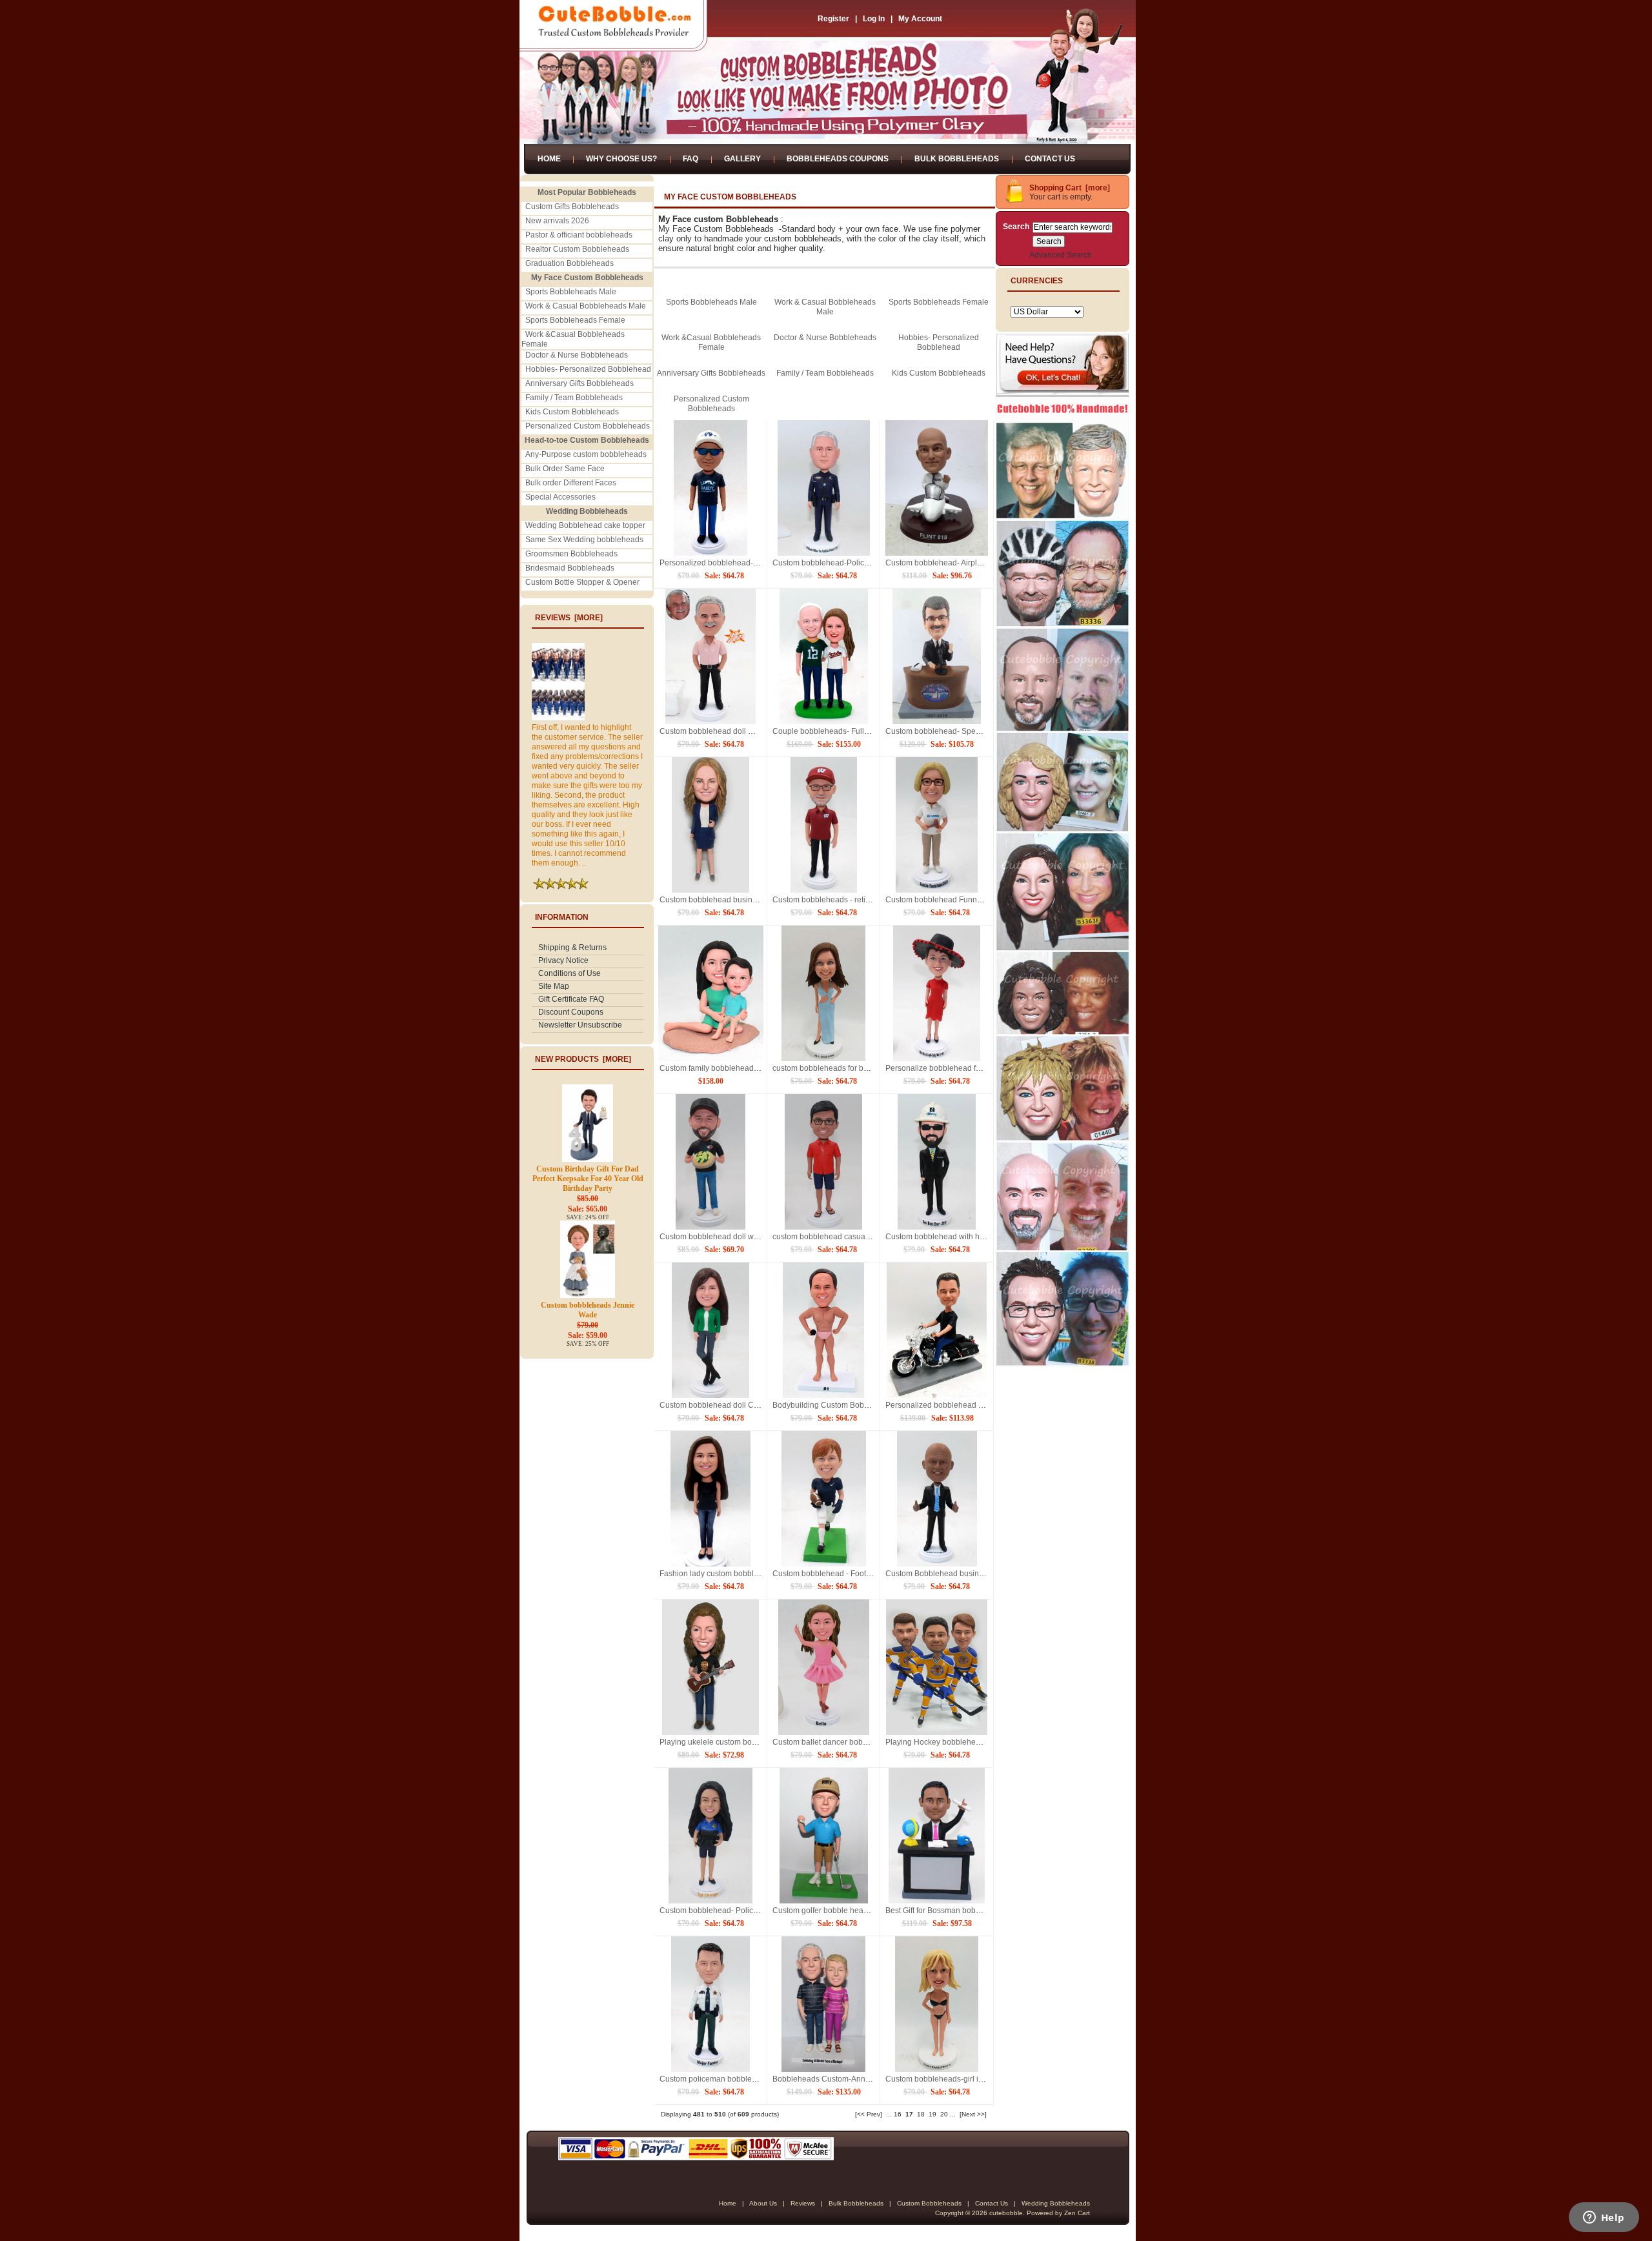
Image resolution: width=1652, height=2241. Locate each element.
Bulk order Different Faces (571, 483)
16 (898, 2114)
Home (549, 159)
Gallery (742, 159)
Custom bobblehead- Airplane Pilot (947, 563)
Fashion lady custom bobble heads (721, 1574)
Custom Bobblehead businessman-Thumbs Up (968, 1574)
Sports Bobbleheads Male (571, 292)
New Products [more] (583, 1059)
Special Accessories (560, 497)
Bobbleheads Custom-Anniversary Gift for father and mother (877, 2079)
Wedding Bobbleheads (1056, 2203)
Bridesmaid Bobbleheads (570, 568)
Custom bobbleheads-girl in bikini (944, 2079)
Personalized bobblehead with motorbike (957, 1405)
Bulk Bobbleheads (957, 159)
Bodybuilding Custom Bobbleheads (835, 1405)
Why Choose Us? (621, 159)
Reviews (803, 2203)
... (889, 2114)
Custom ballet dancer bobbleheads (834, 1742)
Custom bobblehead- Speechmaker (948, 731)
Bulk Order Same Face (565, 469)
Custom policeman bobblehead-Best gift (730, 2079)
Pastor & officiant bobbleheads (579, 235)
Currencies (1037, 281)
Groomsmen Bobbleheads (571, 554)
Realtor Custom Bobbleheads (577, 249)
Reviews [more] (569, 618)
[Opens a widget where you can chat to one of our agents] (1604, 2218)
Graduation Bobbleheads (569, 263)
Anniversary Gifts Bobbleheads (579, 383)
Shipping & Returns (572, 948)
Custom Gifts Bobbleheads (572, 207)
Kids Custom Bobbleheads (572, 412)
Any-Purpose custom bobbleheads (586, 454)
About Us (763, 2203)
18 (921, 2114)
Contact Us (1050, 159)
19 (932, 2114)
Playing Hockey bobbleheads (937, 1742)
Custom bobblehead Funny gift (939, 900)
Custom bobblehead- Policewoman (721, 1911)
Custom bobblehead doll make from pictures (737, 731)
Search (1016, 227)
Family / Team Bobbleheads (574, 398)
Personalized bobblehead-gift (711, 563)
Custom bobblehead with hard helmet (951, 1237)
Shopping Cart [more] (1070, 188)
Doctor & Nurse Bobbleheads (577, 355)
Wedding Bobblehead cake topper (585, 525)
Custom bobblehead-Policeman (828, 563)
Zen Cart (1077, 2213)
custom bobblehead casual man (829, 1237)
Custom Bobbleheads (929, 2203)
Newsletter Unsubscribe (580, 1025)
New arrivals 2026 (557, 221)
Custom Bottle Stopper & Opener (582, 582)
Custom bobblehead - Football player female (851, 1574)
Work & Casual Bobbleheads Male (586, 306)
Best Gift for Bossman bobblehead (945, 1911)
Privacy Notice (563, 960)
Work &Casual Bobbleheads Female (711, 342)
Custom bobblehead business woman (726, 900)
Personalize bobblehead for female (947, 1068)
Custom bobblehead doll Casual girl (723, 1405)
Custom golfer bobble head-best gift (835, 1911)
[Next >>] (973, 2114)
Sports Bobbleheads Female (575, 320)
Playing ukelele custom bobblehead (722, 1742)
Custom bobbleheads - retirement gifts (839, 900)
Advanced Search (1061, 255)
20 (944, 2114)
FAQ (690, 159)
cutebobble (1006, 2213)
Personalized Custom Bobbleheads (588, 426)
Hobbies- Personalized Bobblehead (588, 369)
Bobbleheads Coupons (838, 159)
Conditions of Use (569, 973)
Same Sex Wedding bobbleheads (584, 540)
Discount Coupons (571, 1012)
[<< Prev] (869, 2114)
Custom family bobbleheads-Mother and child (739, 1068)
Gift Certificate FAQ (571, 999)
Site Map (554, 986)
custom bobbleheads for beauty (828, 1068)
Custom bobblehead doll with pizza (721, 1237)
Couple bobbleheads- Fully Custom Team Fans (855, 731)
